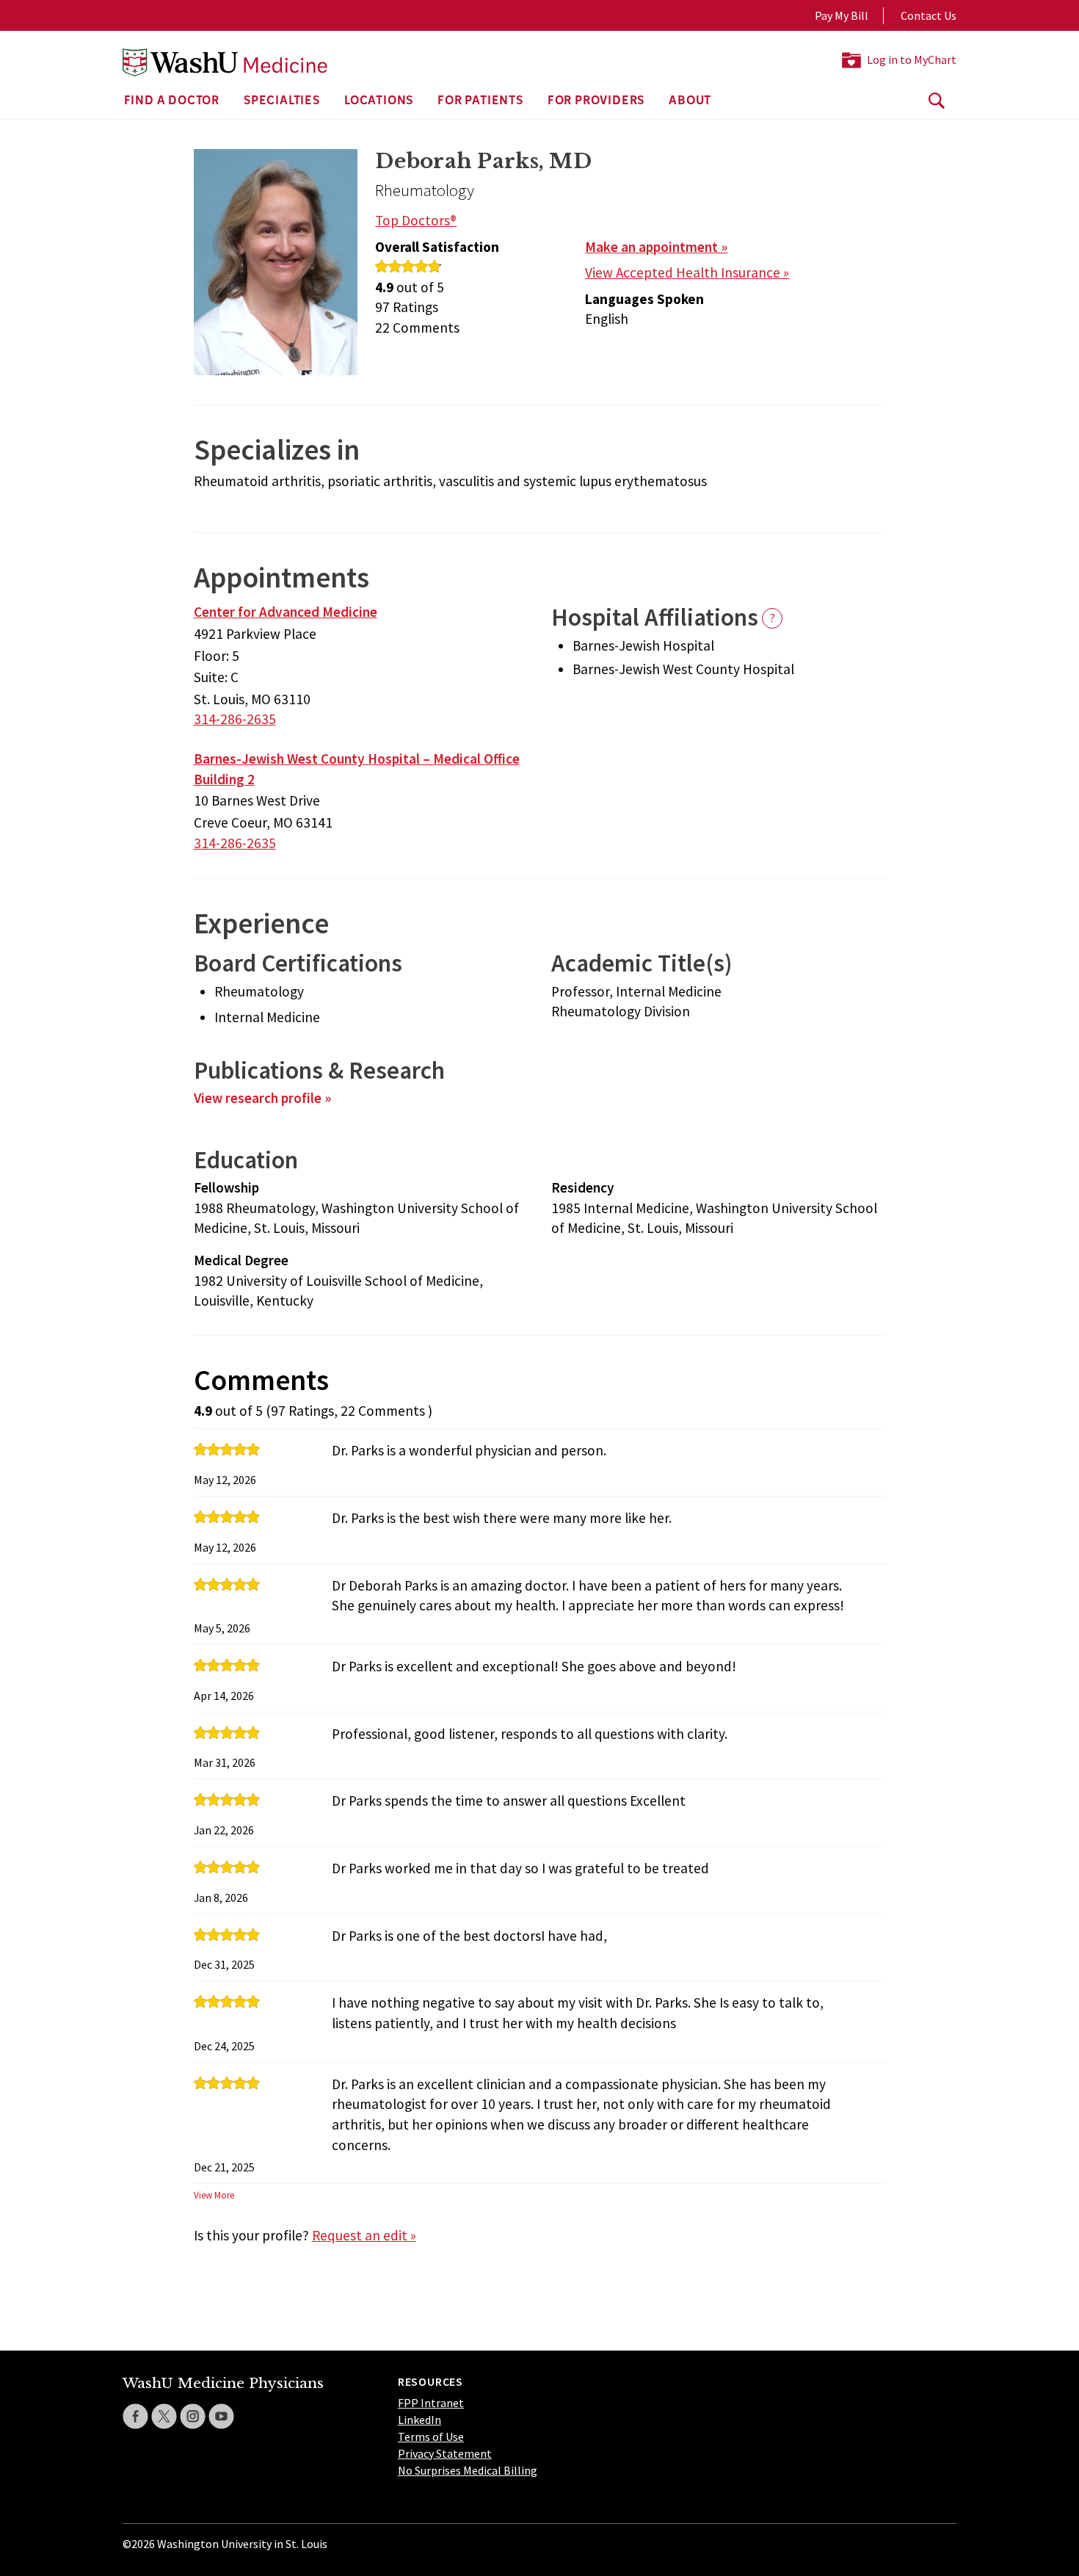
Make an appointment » (656, 247)
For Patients (480, 101)
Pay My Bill (842, 15)
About (690, 101)
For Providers (596, 101)
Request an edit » (364, 2235)
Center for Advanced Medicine (286, 612)
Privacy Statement (445, 2453)
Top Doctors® (416, 220)
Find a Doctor (172, 101)
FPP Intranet (431, 2403)
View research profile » (262, 1098)
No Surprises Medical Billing (468, 2470)
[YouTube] (221, 2416)
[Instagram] (193, 2416)
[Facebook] (135, 2416)
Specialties (282, 101)
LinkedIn (419, 2420)
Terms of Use (431, 2436)
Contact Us (929, 15)
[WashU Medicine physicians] (225, 62)
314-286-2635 (235, 719)
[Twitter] (164, 2416)
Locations (379, 101)
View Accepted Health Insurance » (687, 272)
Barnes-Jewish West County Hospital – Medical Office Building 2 (357, 769)
